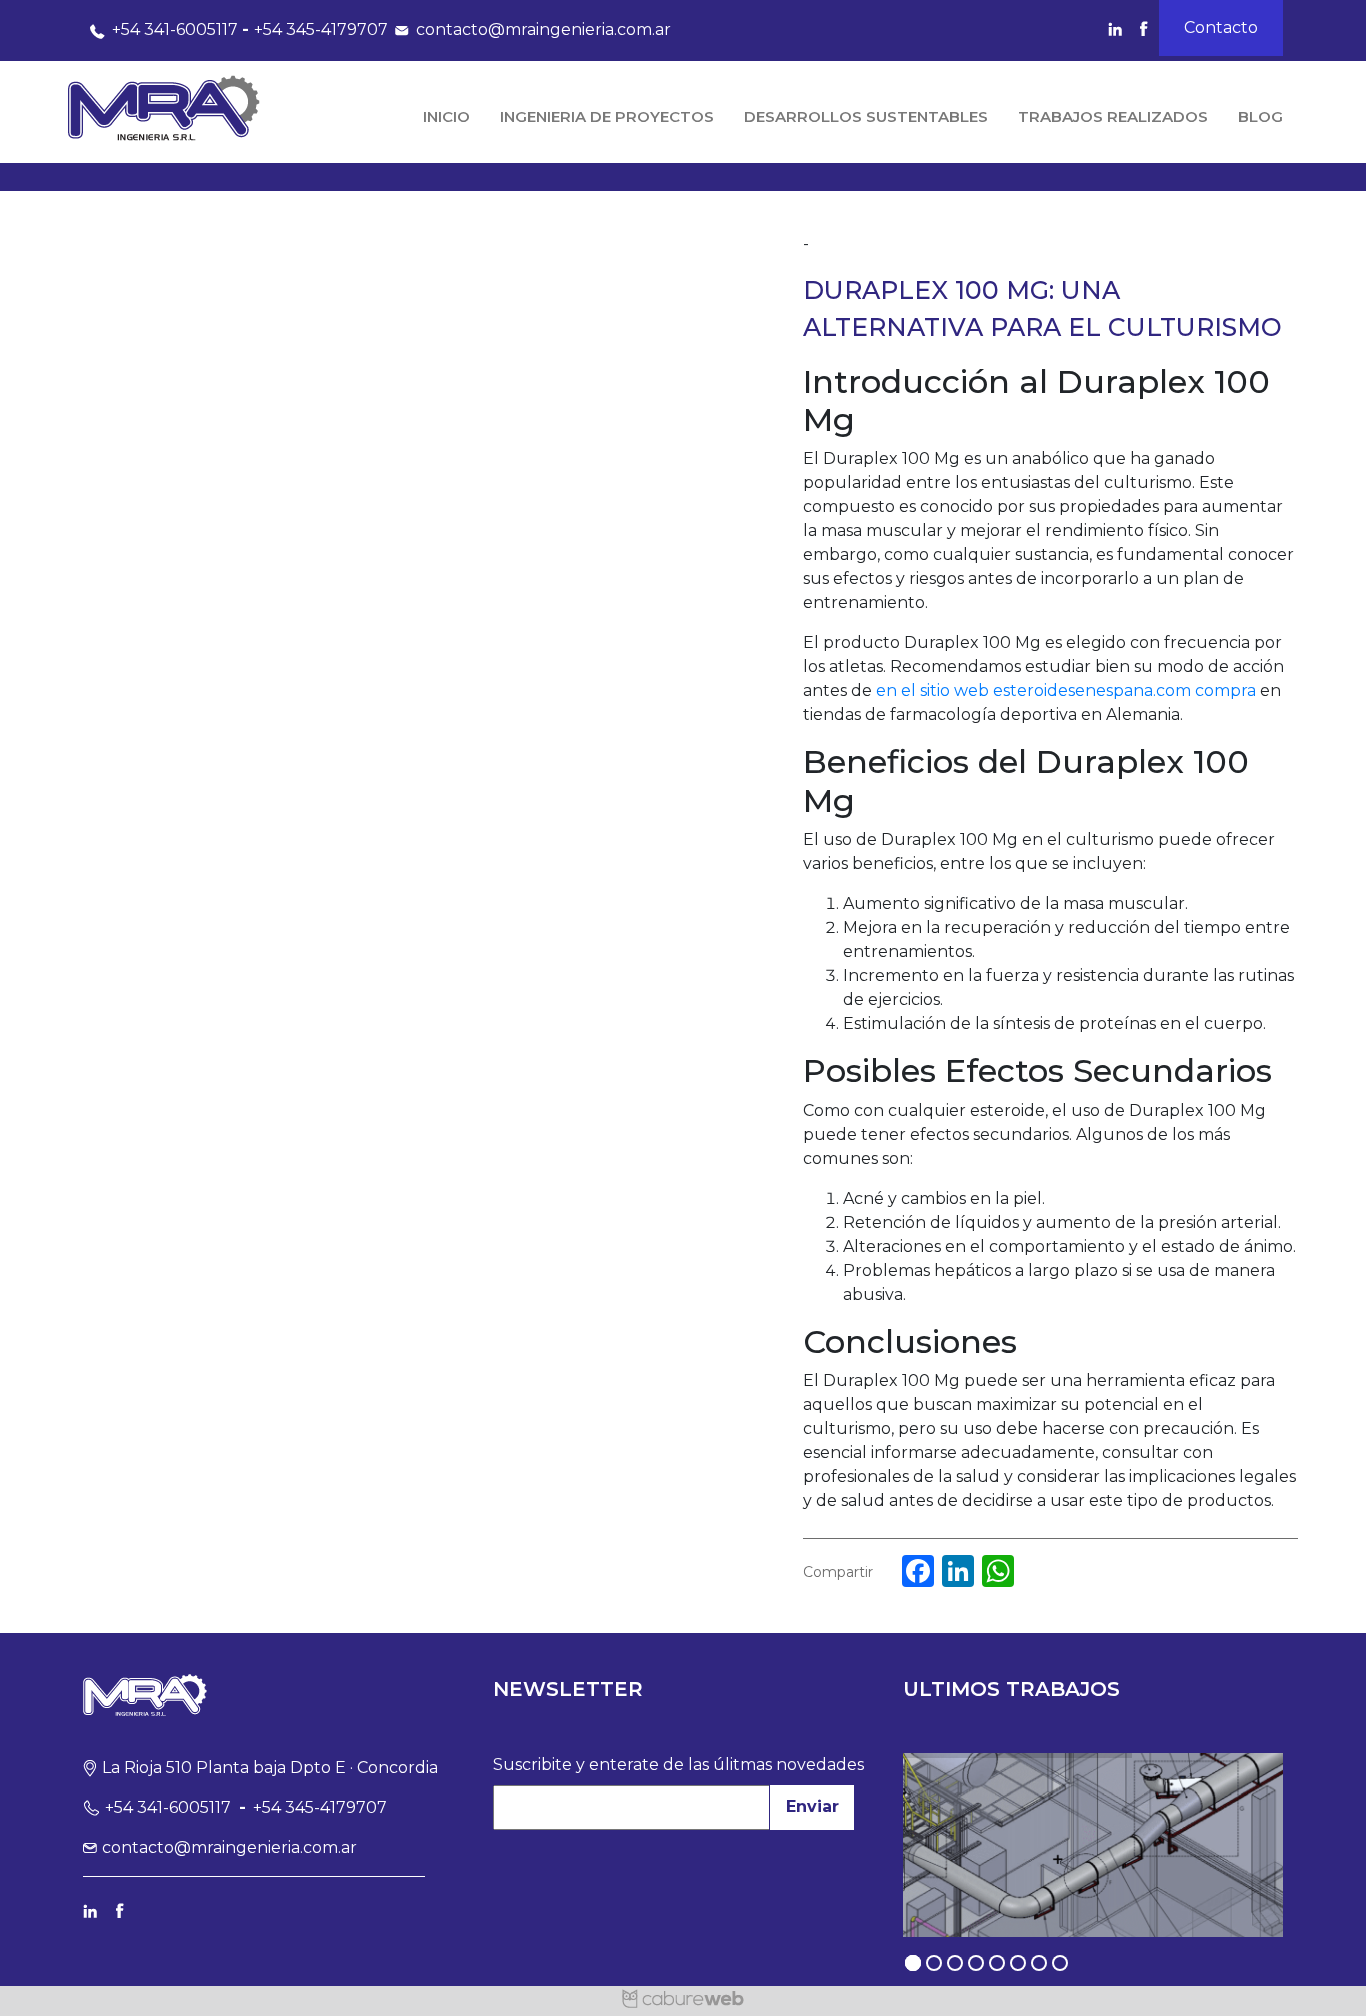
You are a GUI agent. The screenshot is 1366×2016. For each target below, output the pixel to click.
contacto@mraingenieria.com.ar (543, 29)
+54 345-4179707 (321, 29)
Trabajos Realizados (1113, 116)
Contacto (1221, 27)
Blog (1260, 116)
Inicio (446, 116)
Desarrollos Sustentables (866, 116)
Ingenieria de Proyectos (607, 116)
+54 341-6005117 (175, 29)
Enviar (812, 1806)
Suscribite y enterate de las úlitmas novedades (678, 1764)
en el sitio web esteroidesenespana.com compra (1066, 690)
